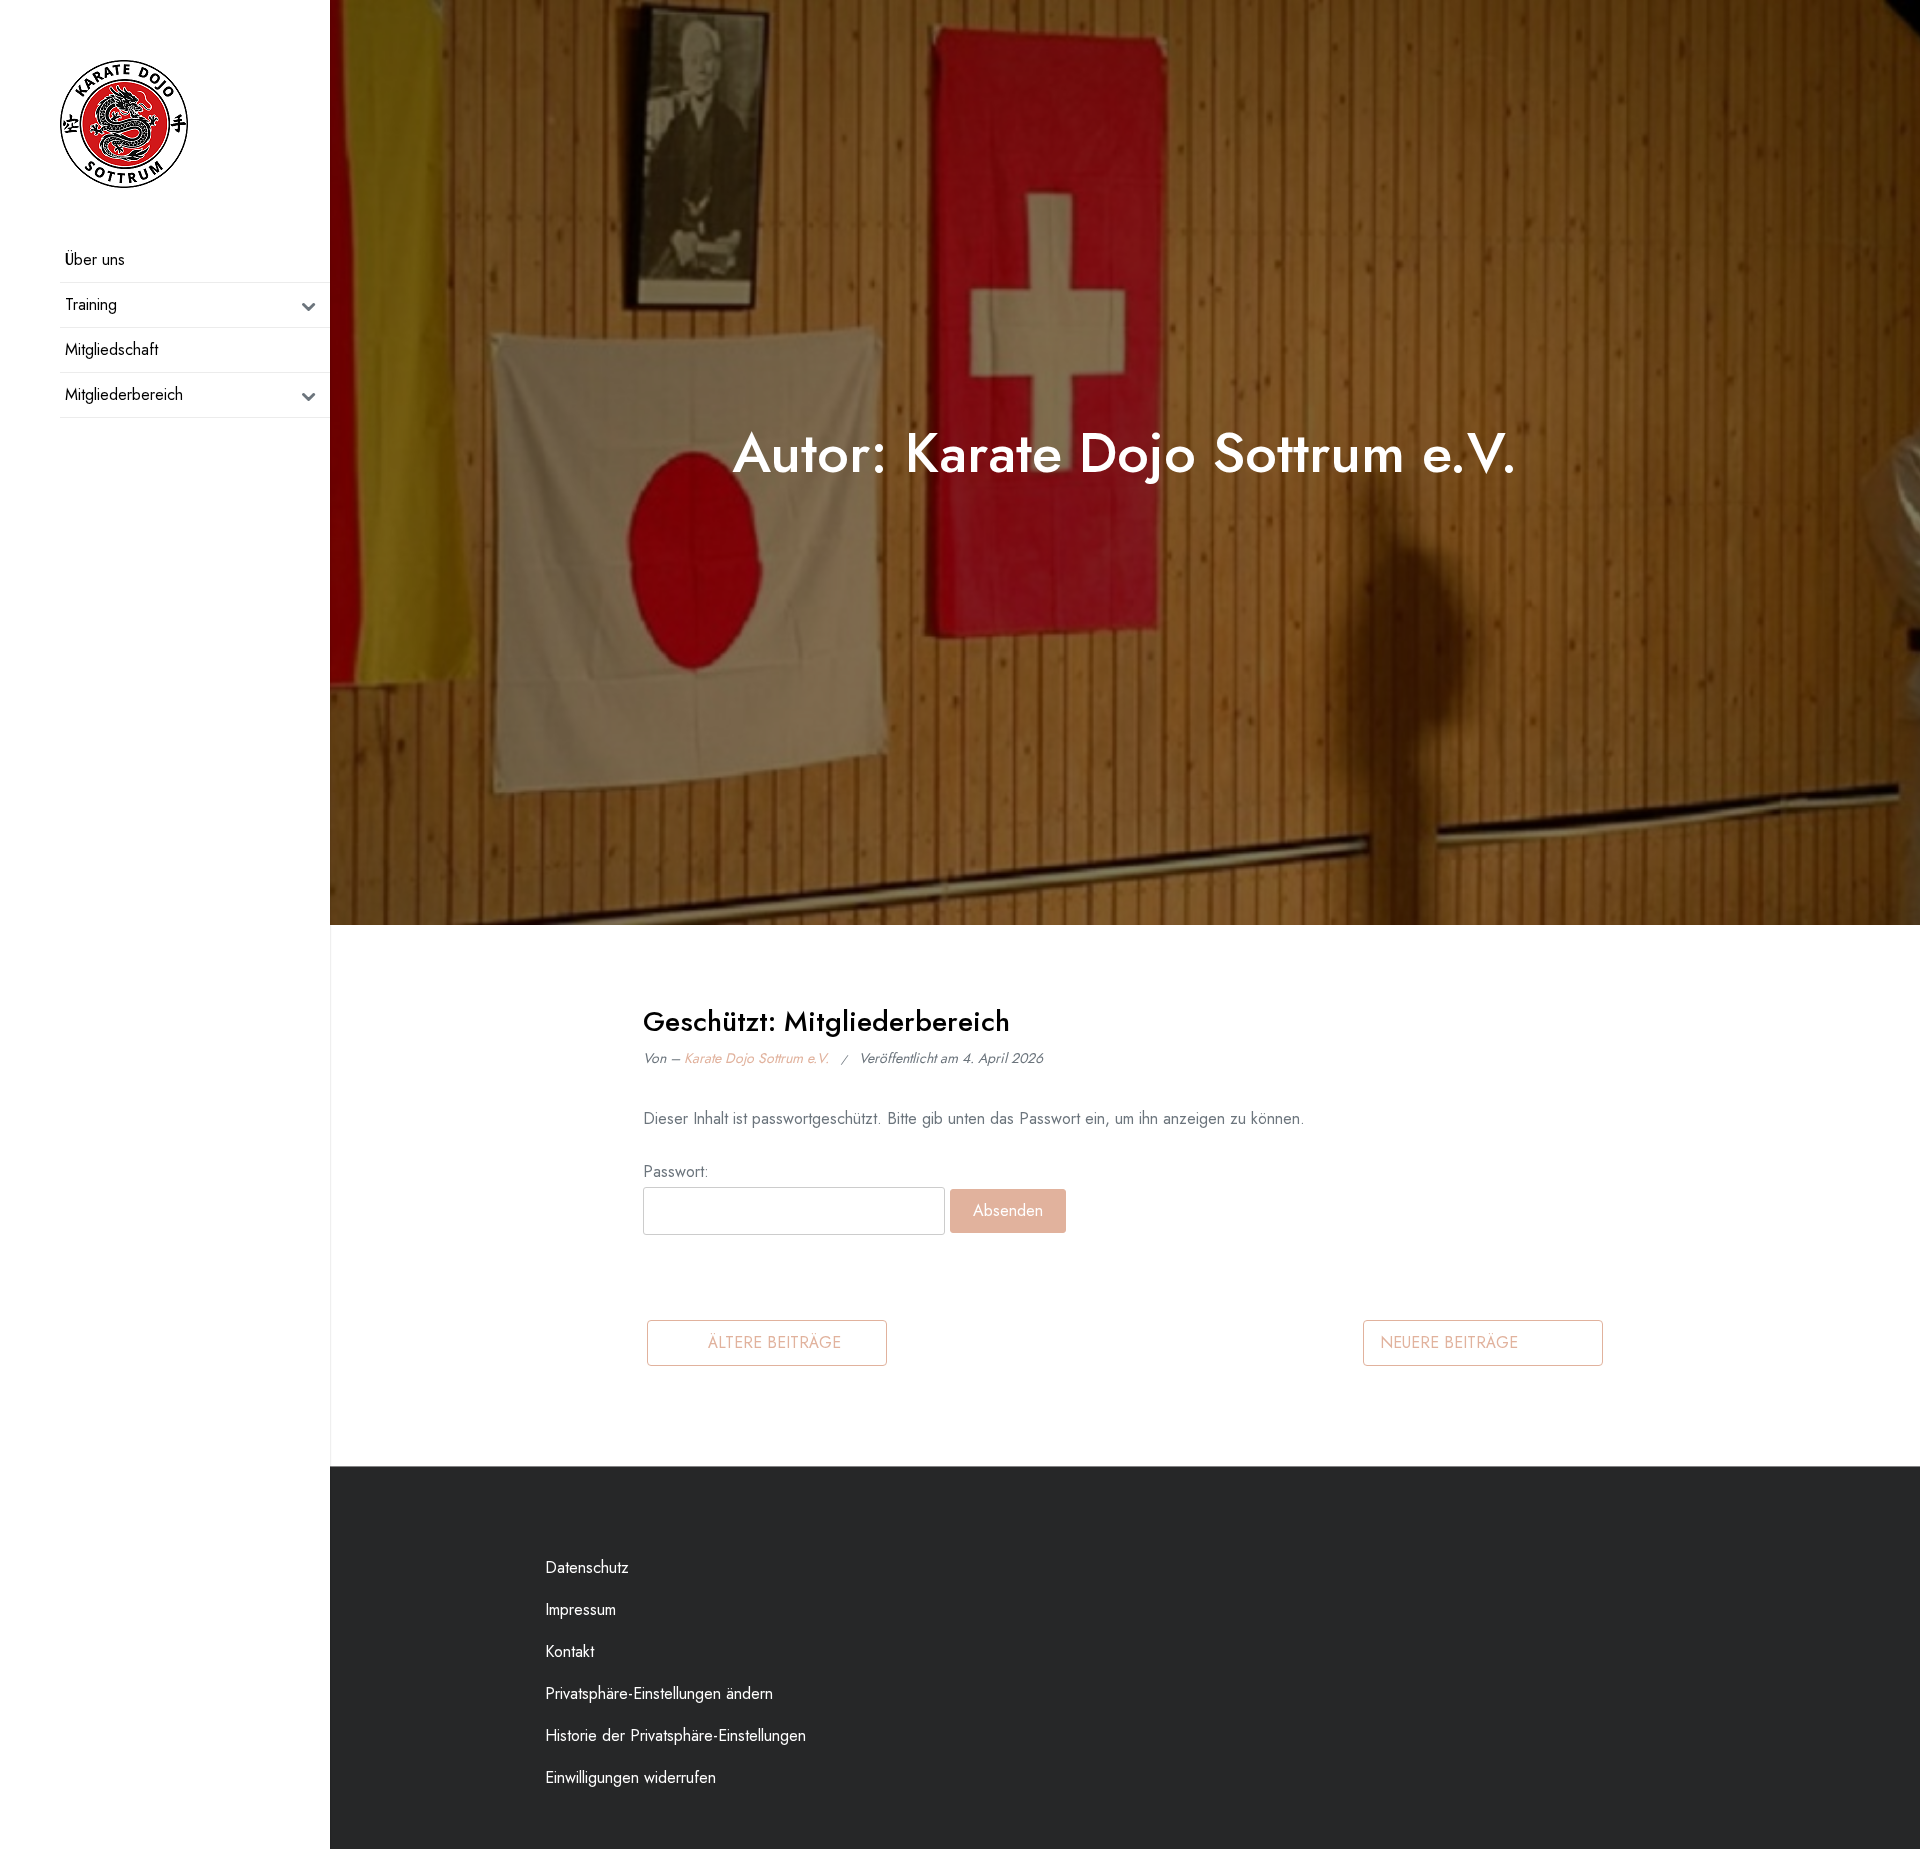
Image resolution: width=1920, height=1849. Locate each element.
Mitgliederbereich (124, 394)
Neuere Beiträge (1449, 1342)
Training (91, 304)
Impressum (580, 1609)
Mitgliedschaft (111, 349)
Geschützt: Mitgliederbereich (826, 1021)
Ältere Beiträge (774, 1342)
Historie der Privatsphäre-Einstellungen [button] (675, 1735)
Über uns (95, 259)
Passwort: (676, 1171)
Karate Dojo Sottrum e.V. (756, 1058)
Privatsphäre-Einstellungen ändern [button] (659, 1693)
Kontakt (569, 1651)
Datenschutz (587, 1567)
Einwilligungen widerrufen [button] (630, 1777)
